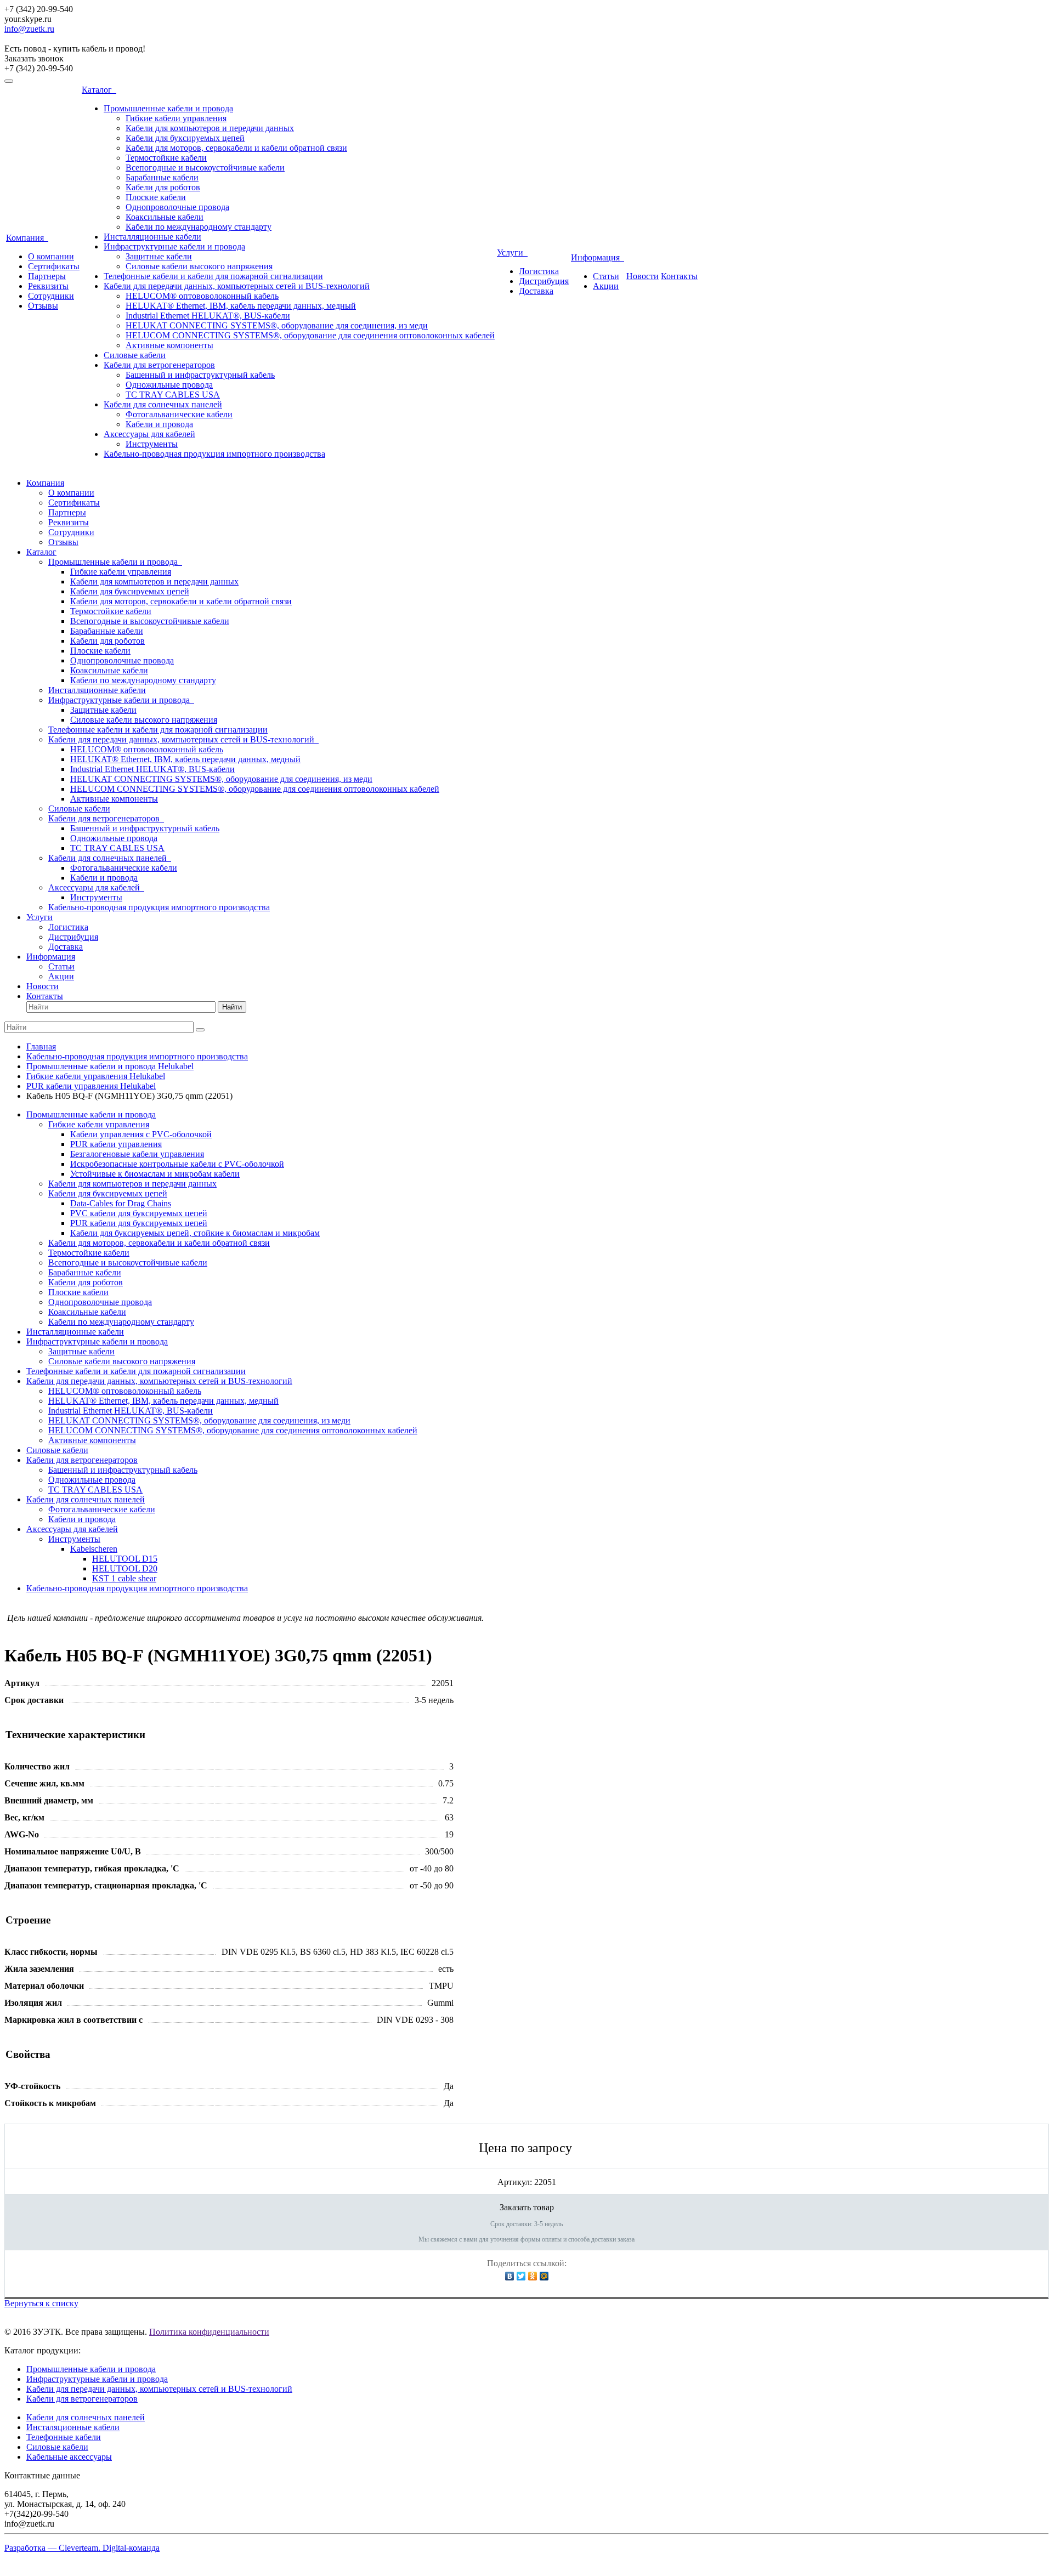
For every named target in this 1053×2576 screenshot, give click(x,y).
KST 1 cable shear (124, 1578)
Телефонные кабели (64, 2437)
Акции (606, 286)
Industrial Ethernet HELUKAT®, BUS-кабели (208, 316)
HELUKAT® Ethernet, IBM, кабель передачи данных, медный (241, 306)
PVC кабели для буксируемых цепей (139, 1213)
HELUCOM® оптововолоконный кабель (202, 296)
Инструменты (152, 444)
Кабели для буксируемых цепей (185, 138)
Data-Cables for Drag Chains (121, 1203)
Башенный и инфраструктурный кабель (200, 375)
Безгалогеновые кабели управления (137, 1154)
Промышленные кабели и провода (168, 108)
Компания (27, 238)
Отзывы (43, 306)
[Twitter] (521, 2276)
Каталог (99, 90)
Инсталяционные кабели (73, 2427)
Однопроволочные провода (177, 207)
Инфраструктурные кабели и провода (174, 246)
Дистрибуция (544, 281)
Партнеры (47, 276)
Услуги (512, 253)
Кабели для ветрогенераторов (159, 365)
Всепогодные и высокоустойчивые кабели (205, 168)
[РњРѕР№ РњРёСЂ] (544, 2276)
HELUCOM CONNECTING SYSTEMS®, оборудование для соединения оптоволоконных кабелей (310, 335)
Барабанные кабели (162, 177)
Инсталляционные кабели (152, 237)
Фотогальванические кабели (179, 414)
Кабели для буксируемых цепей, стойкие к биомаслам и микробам (195, 1233)
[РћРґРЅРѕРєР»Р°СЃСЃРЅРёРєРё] (533, 2276)
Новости (642, 276)
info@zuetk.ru (29, 29)
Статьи (606, 276)
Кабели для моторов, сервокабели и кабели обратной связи (236, 148)
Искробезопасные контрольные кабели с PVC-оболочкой (177, 1164)
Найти (232, 1007)
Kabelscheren (94, 1549)
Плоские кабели (156, 197)
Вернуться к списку (41, 2303)
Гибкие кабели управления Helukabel (96, 1076)
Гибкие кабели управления (176, 118)
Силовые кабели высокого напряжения (199, 266)
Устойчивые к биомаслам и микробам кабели (155, 1174)
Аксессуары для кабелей (149, 434)
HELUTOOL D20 (125, 1568)
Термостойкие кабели (166, 158)
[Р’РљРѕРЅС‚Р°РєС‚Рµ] (510, 2276)
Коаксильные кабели (165, 217)
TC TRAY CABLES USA (173, 395)
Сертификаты (54, 266)
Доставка (536, 291)
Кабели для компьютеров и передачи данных (210, 128)
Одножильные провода (169, 385)
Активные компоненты (169, 345)
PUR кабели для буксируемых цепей (139, 1223)
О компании (51, 256)
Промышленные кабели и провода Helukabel (110, 1066)
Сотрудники (51, 296)
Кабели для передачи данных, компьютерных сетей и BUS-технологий (237, 286)
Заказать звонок (34, 58)
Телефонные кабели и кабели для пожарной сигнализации (213, 276)
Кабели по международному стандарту (199, 227)
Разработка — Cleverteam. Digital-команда (82, 2548)
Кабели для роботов (163, 187)
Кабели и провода (159, 424)
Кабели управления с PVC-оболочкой (141, 1134)
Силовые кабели (135, 355)
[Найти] (200, 1030)
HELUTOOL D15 (125, 1559)
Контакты (679, 276)
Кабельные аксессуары (69, 2457)
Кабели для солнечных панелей (163, 404)
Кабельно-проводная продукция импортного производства (214, 454)
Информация (598, 257)
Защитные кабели (159, 256)
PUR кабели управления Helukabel (91, 1086)
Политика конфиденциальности (209, 2332)
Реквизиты (48, 286)
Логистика (539, 271)
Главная (41, 1046)
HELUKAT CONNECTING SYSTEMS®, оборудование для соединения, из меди (277, 325)
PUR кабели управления (116, 1144)
